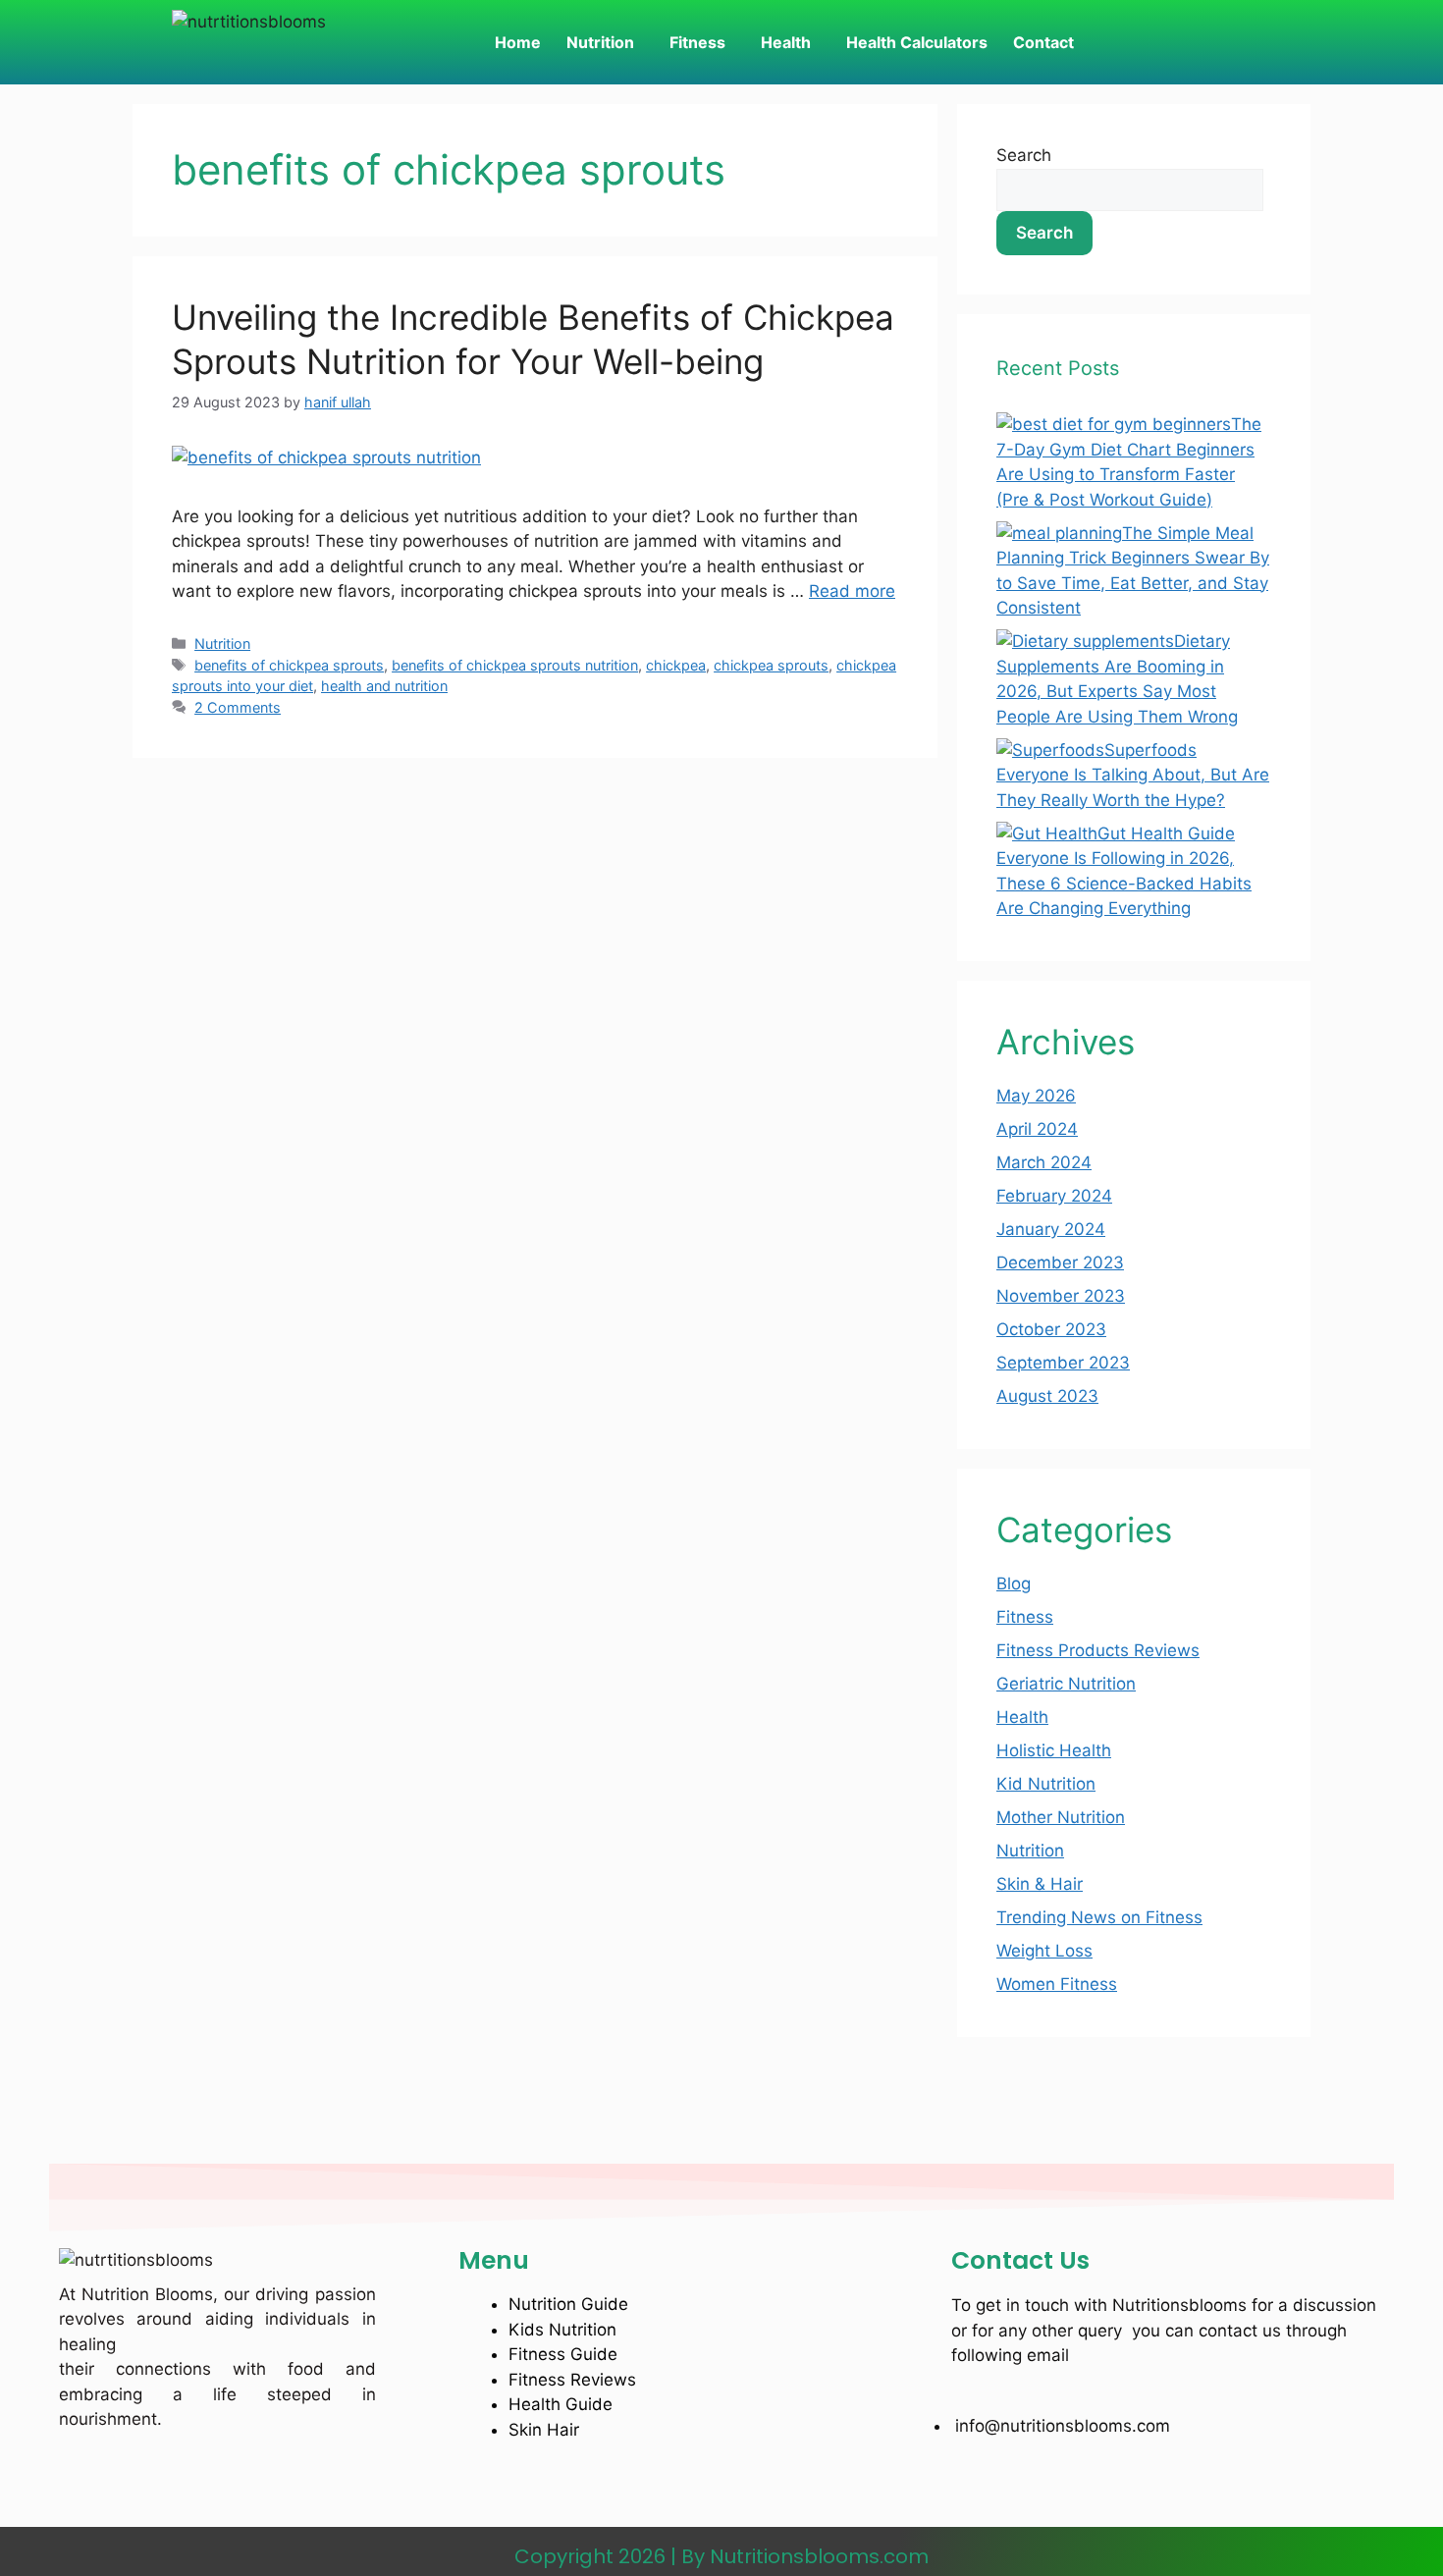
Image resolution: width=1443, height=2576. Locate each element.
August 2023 (1047, 1396)
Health (786, 42)
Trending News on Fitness (1099, 1917)
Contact (1043, 42)
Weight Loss (1044, 1951)
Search (1024, 155)
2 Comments (238, 707)
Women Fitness (1057, 1984)
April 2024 (1037, 1129)
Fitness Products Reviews (1098, 1650)
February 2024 (1054, 1196)
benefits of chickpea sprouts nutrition (515, 665)
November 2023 (1061, 1296)
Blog (1014, 1583)
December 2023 (1060, 1262)
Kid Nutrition (1046, 1784)
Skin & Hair (1040, 1884)
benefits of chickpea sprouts (289, 665)
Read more (852, 591)
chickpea (676, 665)
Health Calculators (917, 42)
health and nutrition (384, 686)
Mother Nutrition (1061, 1817)
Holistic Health (1054, 1750)
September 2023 (1063, 1363)
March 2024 (1044, 1162)
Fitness (697, 42)
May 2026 (1036, 1096)
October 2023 (1051, 1329)
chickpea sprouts (771, 665)
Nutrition (600, 42)
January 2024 (1051, 1229)
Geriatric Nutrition (1066, 1684)
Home (518, 42)
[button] (605, 42)
